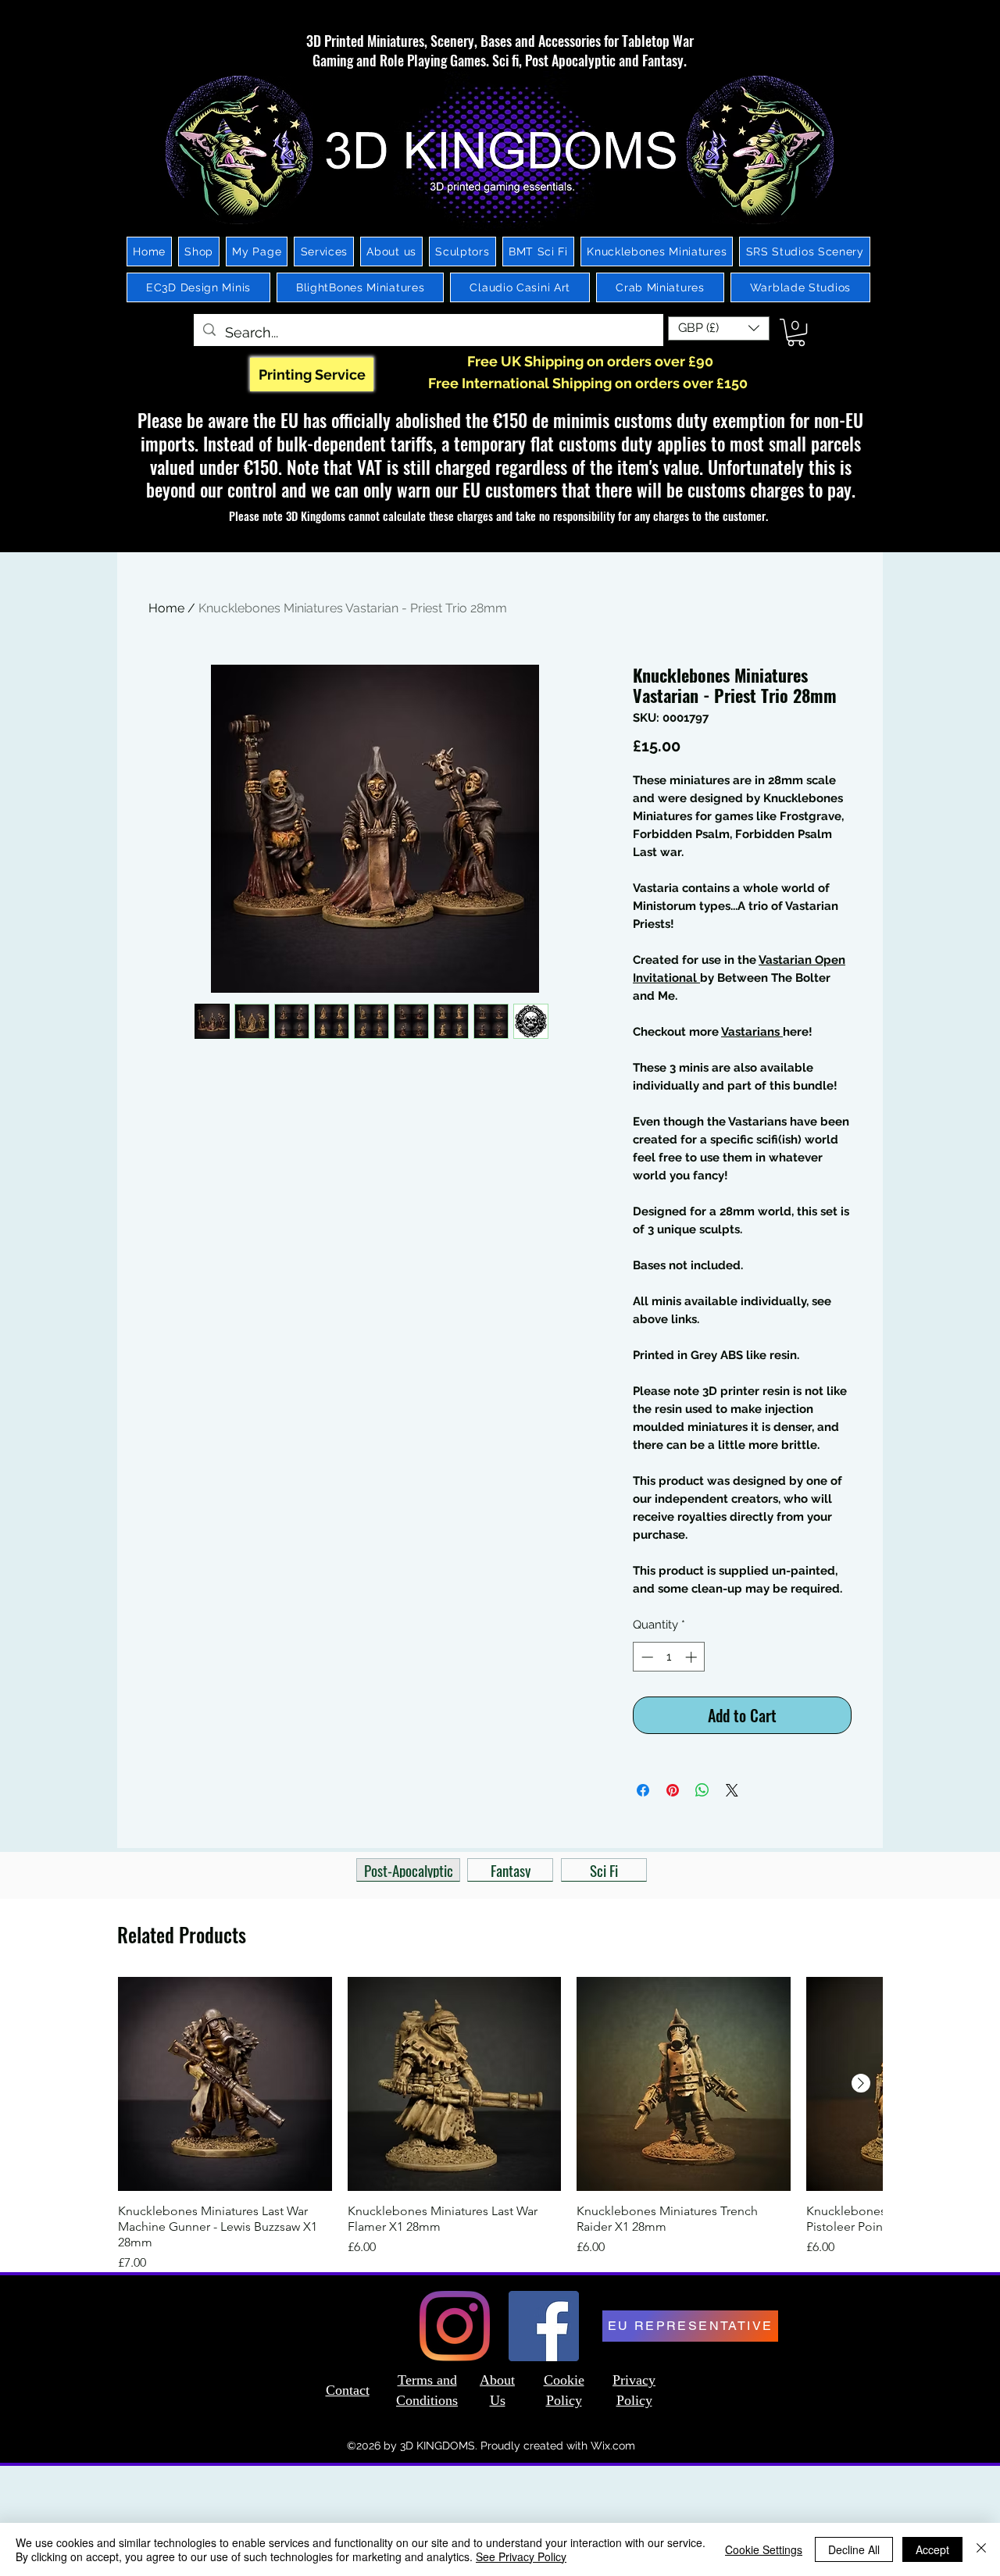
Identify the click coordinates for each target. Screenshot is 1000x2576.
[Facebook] (544, 2326)
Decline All (854, 2549)
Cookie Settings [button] (764, 2549)
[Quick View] (225, 2084)
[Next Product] (861, 2083)
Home (166, 608)
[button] (719, 328)
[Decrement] (646, 1657)
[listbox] (719, 328)
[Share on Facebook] (643, 1790)
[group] (500, 2125)
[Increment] (693, 1657)
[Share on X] (732, 1790)
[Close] (981, 2549)
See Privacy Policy (521, 2556)
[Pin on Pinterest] (673, 1790)
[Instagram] (455, 2326)
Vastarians (752, 1032)
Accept (932, 2549)
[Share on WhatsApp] (702, 1790)
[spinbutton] (669, 1657)
